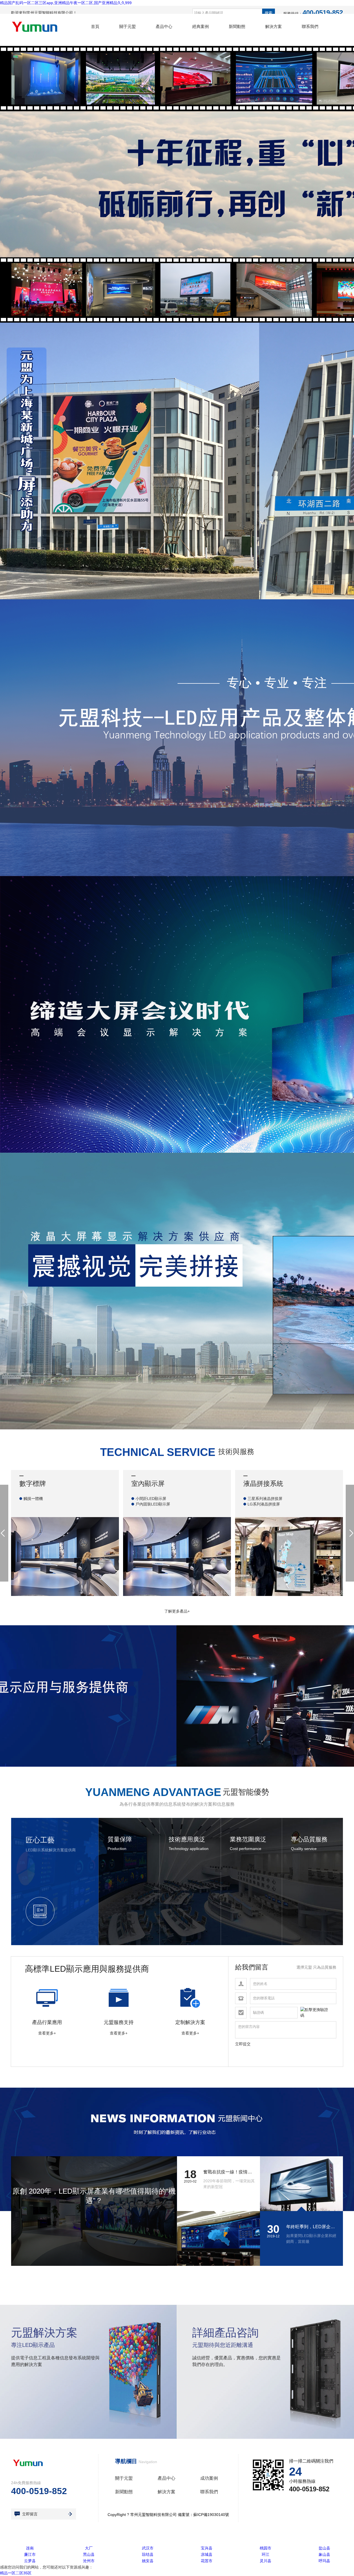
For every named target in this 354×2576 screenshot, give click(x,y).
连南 (30, 2548)
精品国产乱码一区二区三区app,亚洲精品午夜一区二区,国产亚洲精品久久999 (66, 3)
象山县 (324, 2554)
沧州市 (89, 2561)
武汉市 (148, 2548)
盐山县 (324, 2548)
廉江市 (30, 2554)
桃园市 (265, 2548)
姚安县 (148, 2561)
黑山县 (89, 2554)
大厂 (89, 2548)
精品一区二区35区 (16, 2573)
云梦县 (30, 2561)
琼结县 (148, 2554)
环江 (265, 2554)
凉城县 (207, 2554)
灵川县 (265, 2561)
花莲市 (207, 2561)
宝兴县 (207, 2548)
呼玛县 (324, 2561)
